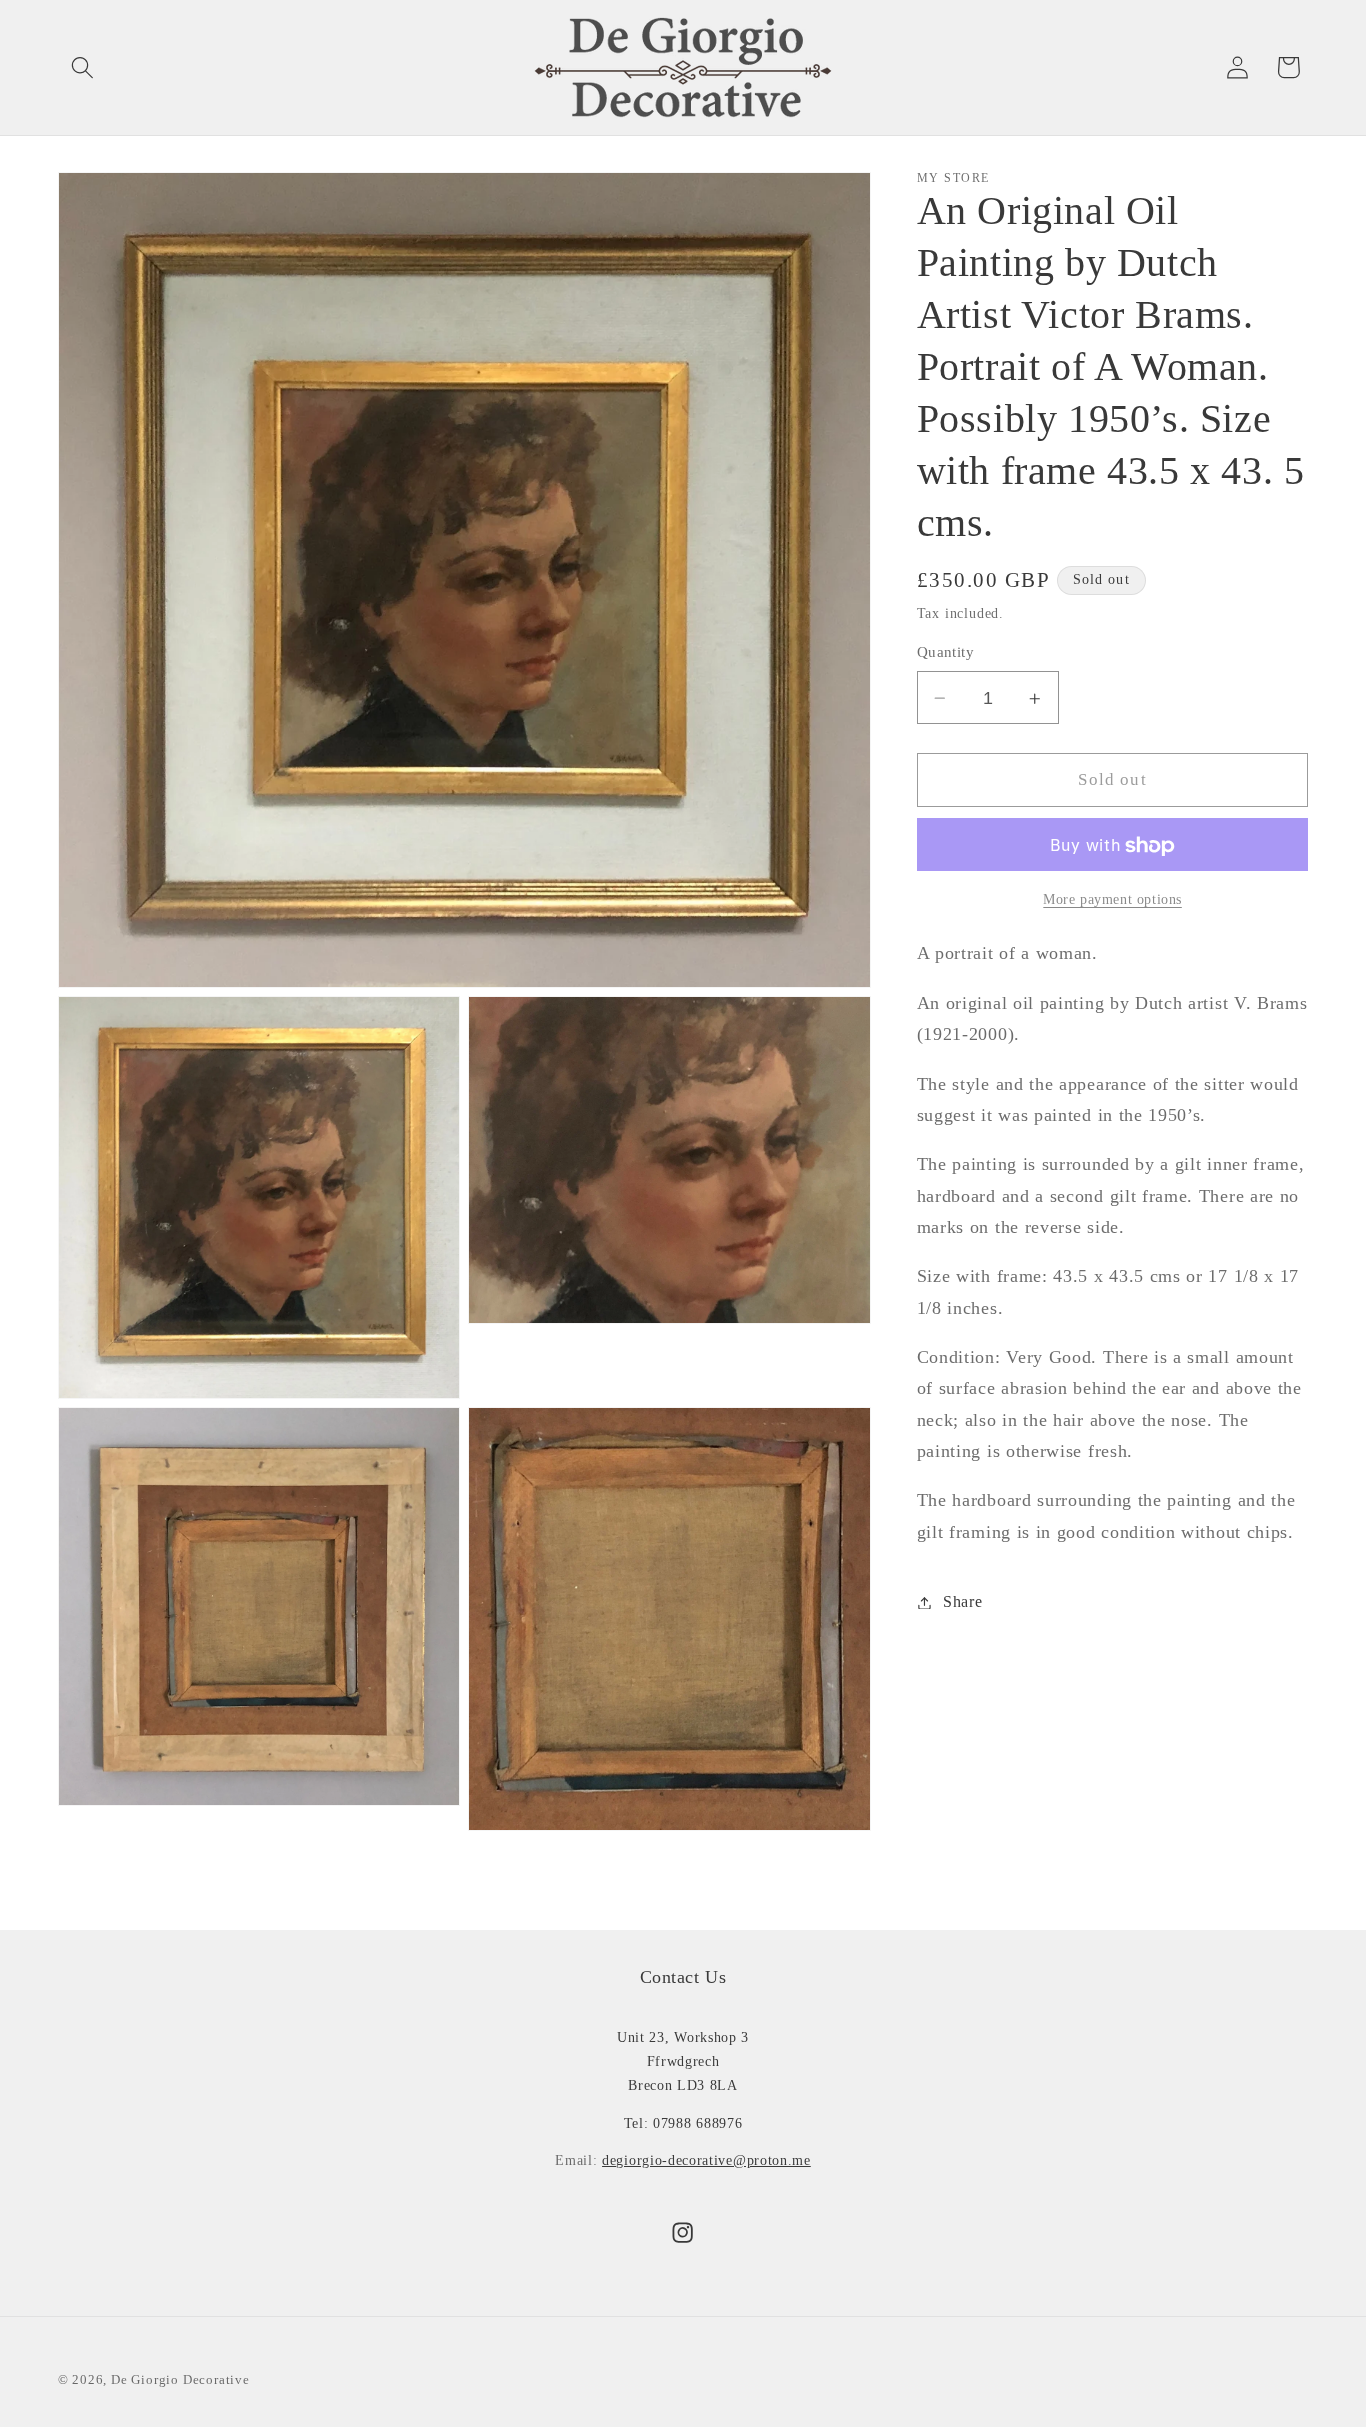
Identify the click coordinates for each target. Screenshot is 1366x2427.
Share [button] (962, 1602)
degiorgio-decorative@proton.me (706, 2160)
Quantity (946, 653)
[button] (83, 67)
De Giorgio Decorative (180, 2379)
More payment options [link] (1112, 899)
